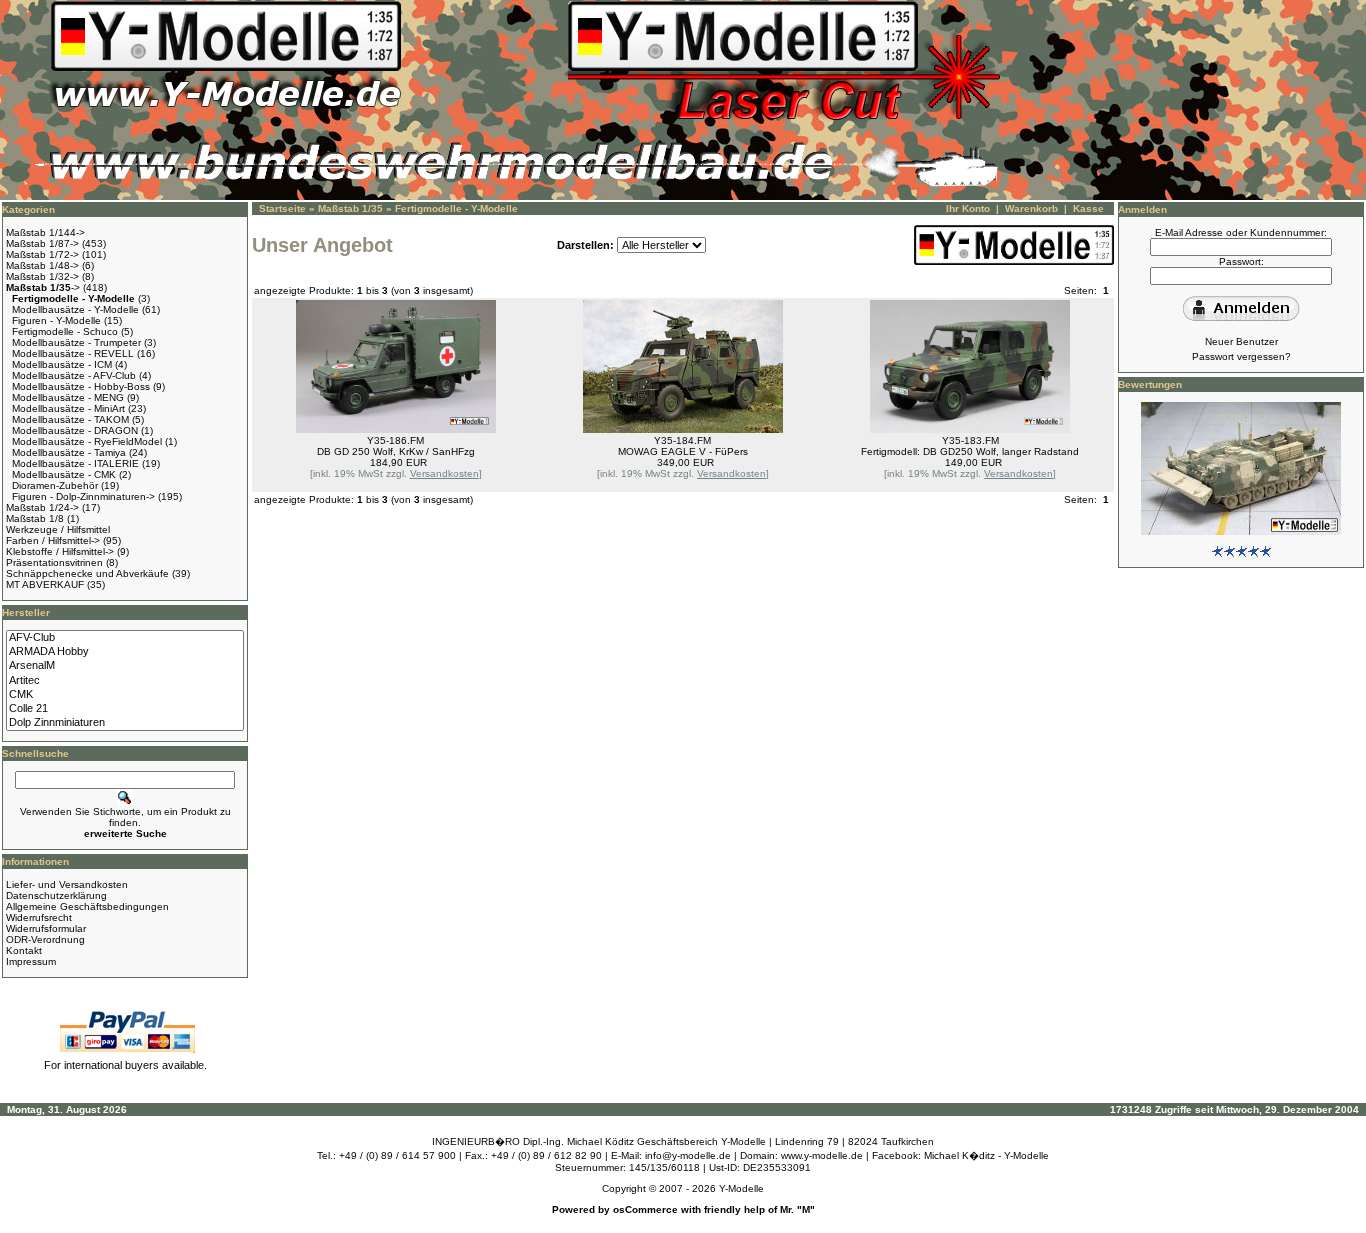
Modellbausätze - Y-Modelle (75, 309)
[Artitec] (125, 681)
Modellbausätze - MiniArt (68, 408)
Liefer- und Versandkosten (67, 884)
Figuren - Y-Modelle (56, 320)
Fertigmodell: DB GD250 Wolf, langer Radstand (970, 451)
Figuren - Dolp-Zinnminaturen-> (83, 496)
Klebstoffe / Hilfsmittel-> (60, 551)
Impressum (31, 961)
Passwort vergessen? (1241, 356)
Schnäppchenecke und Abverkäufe (87, 573)
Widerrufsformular (46, 928)
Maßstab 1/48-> (42, 265)
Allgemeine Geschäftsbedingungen (87, 906)
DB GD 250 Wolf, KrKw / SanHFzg (396, 451)
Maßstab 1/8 (35, 518)
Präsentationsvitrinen (54, 562)
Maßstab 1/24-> (42, 507)
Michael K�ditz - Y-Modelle (986, 1155)
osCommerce (645, 1209)
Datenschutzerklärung (56, 895)
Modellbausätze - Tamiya (69, 452)
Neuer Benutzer (1241, 341)
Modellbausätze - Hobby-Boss (81, 386)
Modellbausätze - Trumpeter (76, 342)
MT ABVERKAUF (45, 584)
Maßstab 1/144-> (45, 232)
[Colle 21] (125, 709)
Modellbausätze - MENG (68, 397)
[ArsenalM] (125, 666)
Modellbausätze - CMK (64, 474)
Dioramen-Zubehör (55, 485)
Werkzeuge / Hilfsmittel (58, 529)
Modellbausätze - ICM (62, 364)
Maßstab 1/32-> (42, 276)
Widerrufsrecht (39, 917)
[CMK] (125, 695)
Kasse (1088, 208)
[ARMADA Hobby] (125, 652)
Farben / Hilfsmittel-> (53, 540)
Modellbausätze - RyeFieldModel (87, 441)
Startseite (282, 208)
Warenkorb (1031, 208)
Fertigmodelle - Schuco (65, 331)
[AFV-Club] (125, 638)
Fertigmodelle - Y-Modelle (456, 208)
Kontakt (24, 950)
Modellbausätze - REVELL (73, 353)
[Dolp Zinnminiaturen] (125, 723)
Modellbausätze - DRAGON (75, 430)
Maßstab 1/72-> (42, 254)
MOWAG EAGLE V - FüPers (683, 451)
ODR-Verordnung (45, 939)
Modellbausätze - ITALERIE (75, 463)
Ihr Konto (968, 208)
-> (43, 287)
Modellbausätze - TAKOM (70, 419)
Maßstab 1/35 (350, 208)
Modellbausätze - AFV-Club (74, 375)
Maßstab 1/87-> (42, 243)
